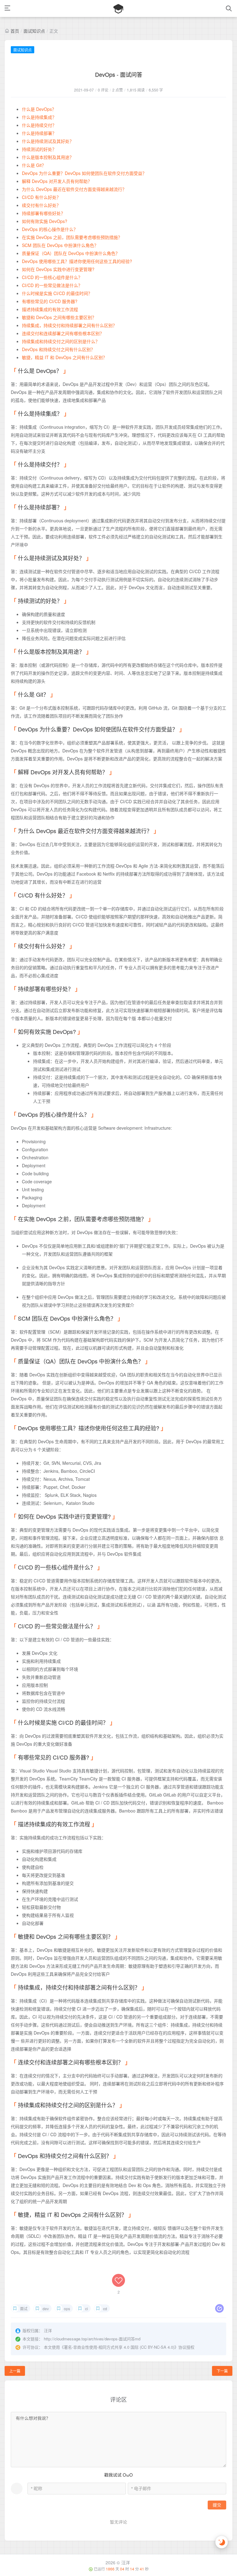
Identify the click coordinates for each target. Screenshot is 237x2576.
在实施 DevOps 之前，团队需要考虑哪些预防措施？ (72, 237)
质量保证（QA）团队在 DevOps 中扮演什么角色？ (71, 253)
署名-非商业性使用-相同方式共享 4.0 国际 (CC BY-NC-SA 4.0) (119, 2347)
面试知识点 (34, 31)
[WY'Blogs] (118, 8)
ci (87, 2309)
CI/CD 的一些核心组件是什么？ (52, 277)
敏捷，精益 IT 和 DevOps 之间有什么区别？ (64, 357)
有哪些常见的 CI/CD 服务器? (50, 301)
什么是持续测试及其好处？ (48, 141)
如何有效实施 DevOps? (45, 221)
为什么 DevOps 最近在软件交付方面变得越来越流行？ (74, 189)
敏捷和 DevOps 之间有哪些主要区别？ (59, 317)
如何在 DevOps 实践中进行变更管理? (58, 269)
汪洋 (126, 2562)
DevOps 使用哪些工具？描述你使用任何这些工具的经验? (77, 261)
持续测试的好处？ (39, 149)
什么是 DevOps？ (39, 109)
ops (67, 2309)
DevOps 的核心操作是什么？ (50, 229)
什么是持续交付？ (39, 125)
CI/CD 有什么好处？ (41, 197)
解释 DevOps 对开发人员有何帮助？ (57, 181)
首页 (15, 31)
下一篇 (222, 2371)
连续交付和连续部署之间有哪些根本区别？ (63, 333)
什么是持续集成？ (39, 117)
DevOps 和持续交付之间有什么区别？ (58, 349)
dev (46, 2309)
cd (105, 2309)
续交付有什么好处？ (41, 205)
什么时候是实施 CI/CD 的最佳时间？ (57, 293)
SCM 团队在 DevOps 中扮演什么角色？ (60, 245)
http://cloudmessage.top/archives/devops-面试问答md (92, 2339)
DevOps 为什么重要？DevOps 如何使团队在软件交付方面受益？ (84, 173)
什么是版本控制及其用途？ (48, 157)
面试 (24, 2309)
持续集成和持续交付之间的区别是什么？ (61, 341)
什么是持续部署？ (39, 133)
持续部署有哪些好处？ (44, 213)
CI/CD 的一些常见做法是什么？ (52, 285)
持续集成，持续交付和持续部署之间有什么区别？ (69, 325)
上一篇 (15, 2371)
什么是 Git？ (34, 165)
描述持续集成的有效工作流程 (50, 309)
